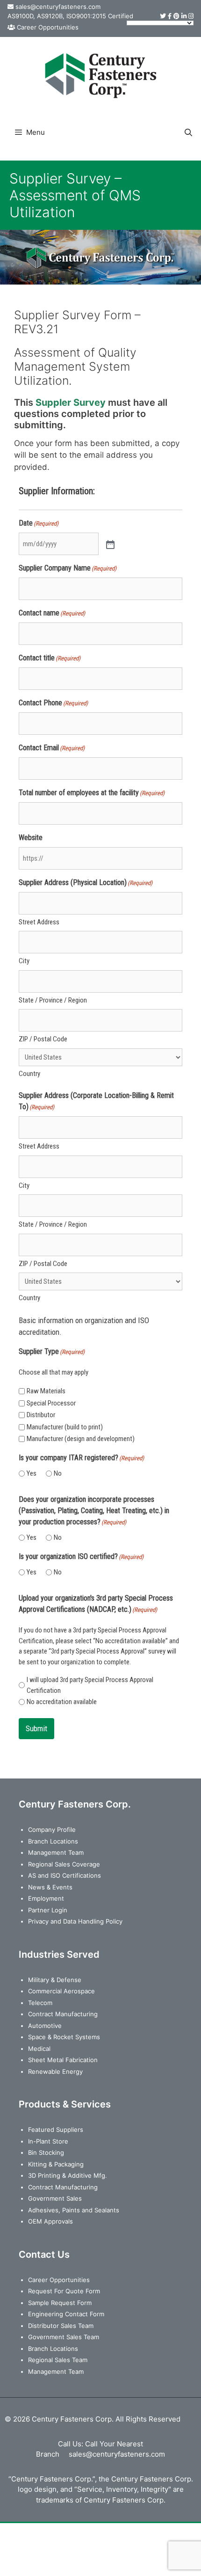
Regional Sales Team (58, 2360)
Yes (32, 1473)
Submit (36, 1728)
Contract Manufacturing (63, 2014)
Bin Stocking (46, 2152)
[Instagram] (191, 16)
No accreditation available (62, 1702)
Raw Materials (46, 1391)
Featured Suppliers (56, 2130)
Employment (46, 1898)
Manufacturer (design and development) (81, 1439)
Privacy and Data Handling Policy (75, 1921)
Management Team (56, 1852)
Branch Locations (53, 1841)
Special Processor (51, 1403)
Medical (39, 2049)
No (58, 1473)
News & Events (50, 1887)
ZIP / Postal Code (43, 1039)
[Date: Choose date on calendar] (109, 544)
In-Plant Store (48, 2141)
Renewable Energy (55, 2071)
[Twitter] (163, 16)
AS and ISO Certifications (65, 1875)
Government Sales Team (64, 2337)
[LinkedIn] (184, 16)
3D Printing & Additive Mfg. (68, 2175)
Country (29, 1074)
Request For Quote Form (64, 2291)
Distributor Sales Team (61, 2326)
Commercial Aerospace (61, 1991)
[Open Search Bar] (188, 132)
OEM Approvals (50, 2221)
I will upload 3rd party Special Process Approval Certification (90, 1685)
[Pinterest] (176, 16)
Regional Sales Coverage (64, 1864)
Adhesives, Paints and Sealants (74, 2210)
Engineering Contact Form (66, 2314)
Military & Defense (55, 1980)
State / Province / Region (53, 1000)
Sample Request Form (60, 2303)
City (24, 961)
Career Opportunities (48, 27)
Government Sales (55, 2198)
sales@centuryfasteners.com (58, 7)
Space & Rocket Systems (64, 2037)
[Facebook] (170, 16)
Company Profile (52, 1830)
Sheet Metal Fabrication (63, 2060)
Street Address (39, 922)
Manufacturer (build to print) (65, 1427)
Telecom (40, 2003)
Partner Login (48, 1910)
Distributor (41, 1415)
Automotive (45, 2026)
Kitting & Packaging (56, 2164)
